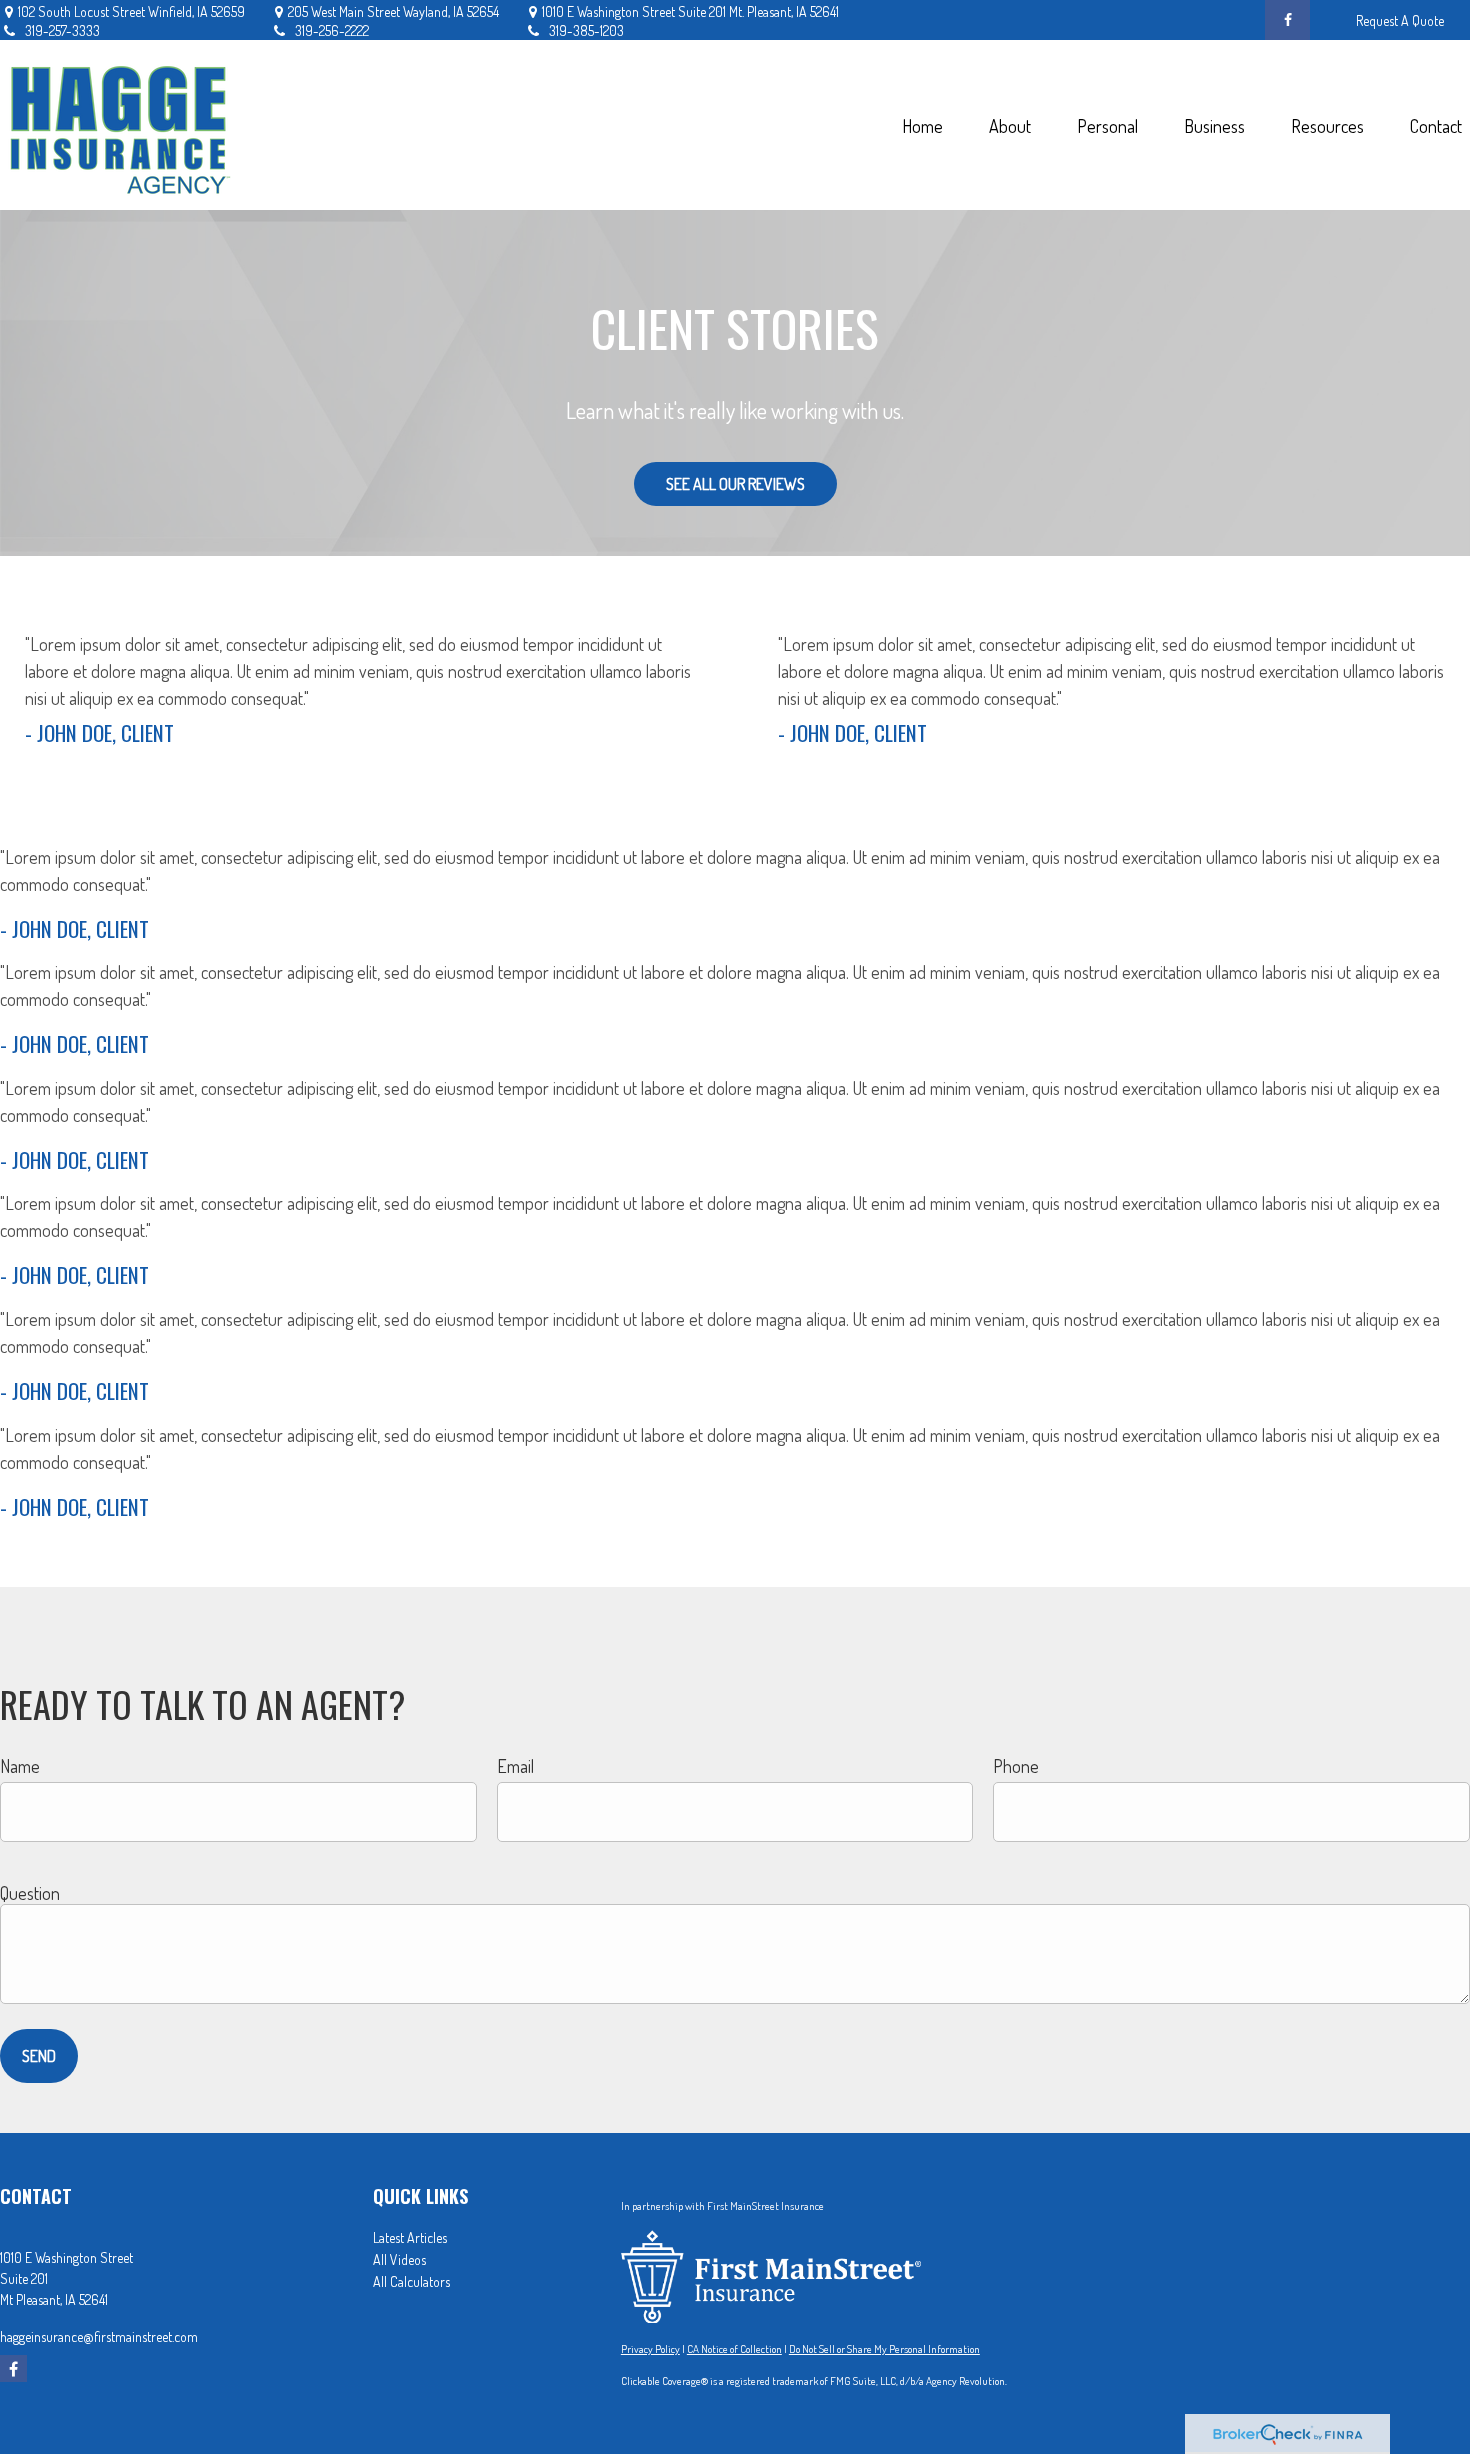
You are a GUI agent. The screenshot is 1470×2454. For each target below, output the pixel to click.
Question (30, 1893)
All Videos (399, 2259)
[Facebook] (1287, 20)
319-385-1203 (586, 30)
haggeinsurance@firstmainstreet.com (99, 2336)
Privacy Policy (650, 2349)
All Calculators (411, 2281)
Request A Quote (1400, 20)
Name (20, 1766)
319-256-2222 (332, 30)
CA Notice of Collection (734, 2349)
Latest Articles (410, 2237)
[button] (922, 125)
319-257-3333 (62, 30)
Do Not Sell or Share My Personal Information (884, 2349)
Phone (1016, 1766)
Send (39, 2056)
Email (515, 1766)
